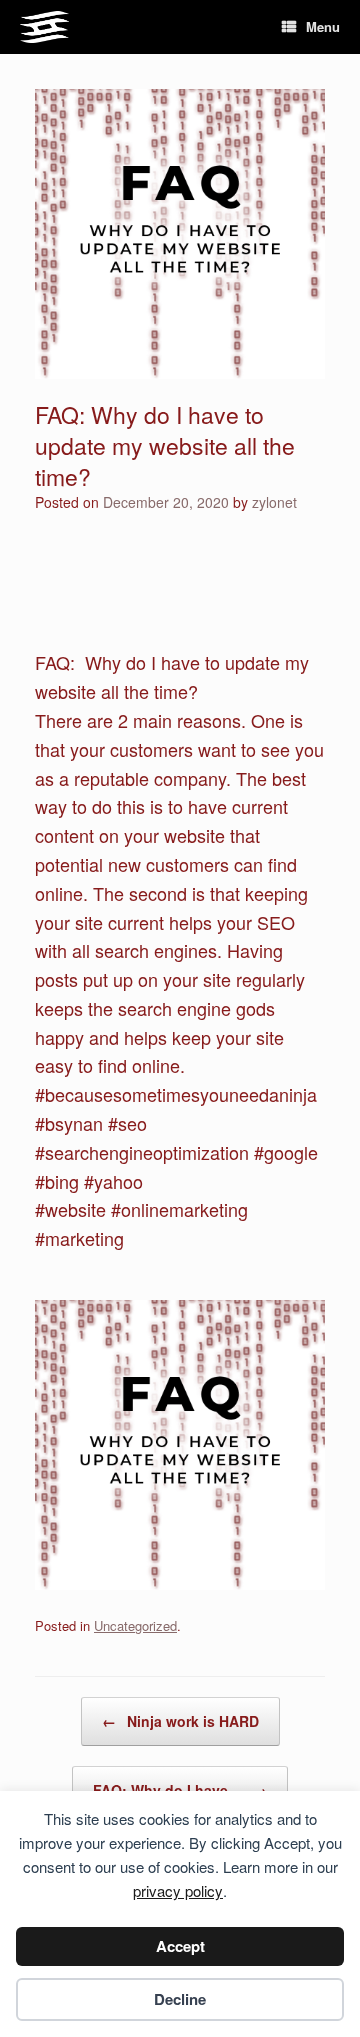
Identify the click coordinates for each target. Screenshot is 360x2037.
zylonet (274, 502)
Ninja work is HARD (180, 1721)
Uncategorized (135, 1625)
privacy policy (178, 1890)
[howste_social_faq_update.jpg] (180, 1582)
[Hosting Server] (44, 27)
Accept (180, 1946)
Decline (180, 1999)
